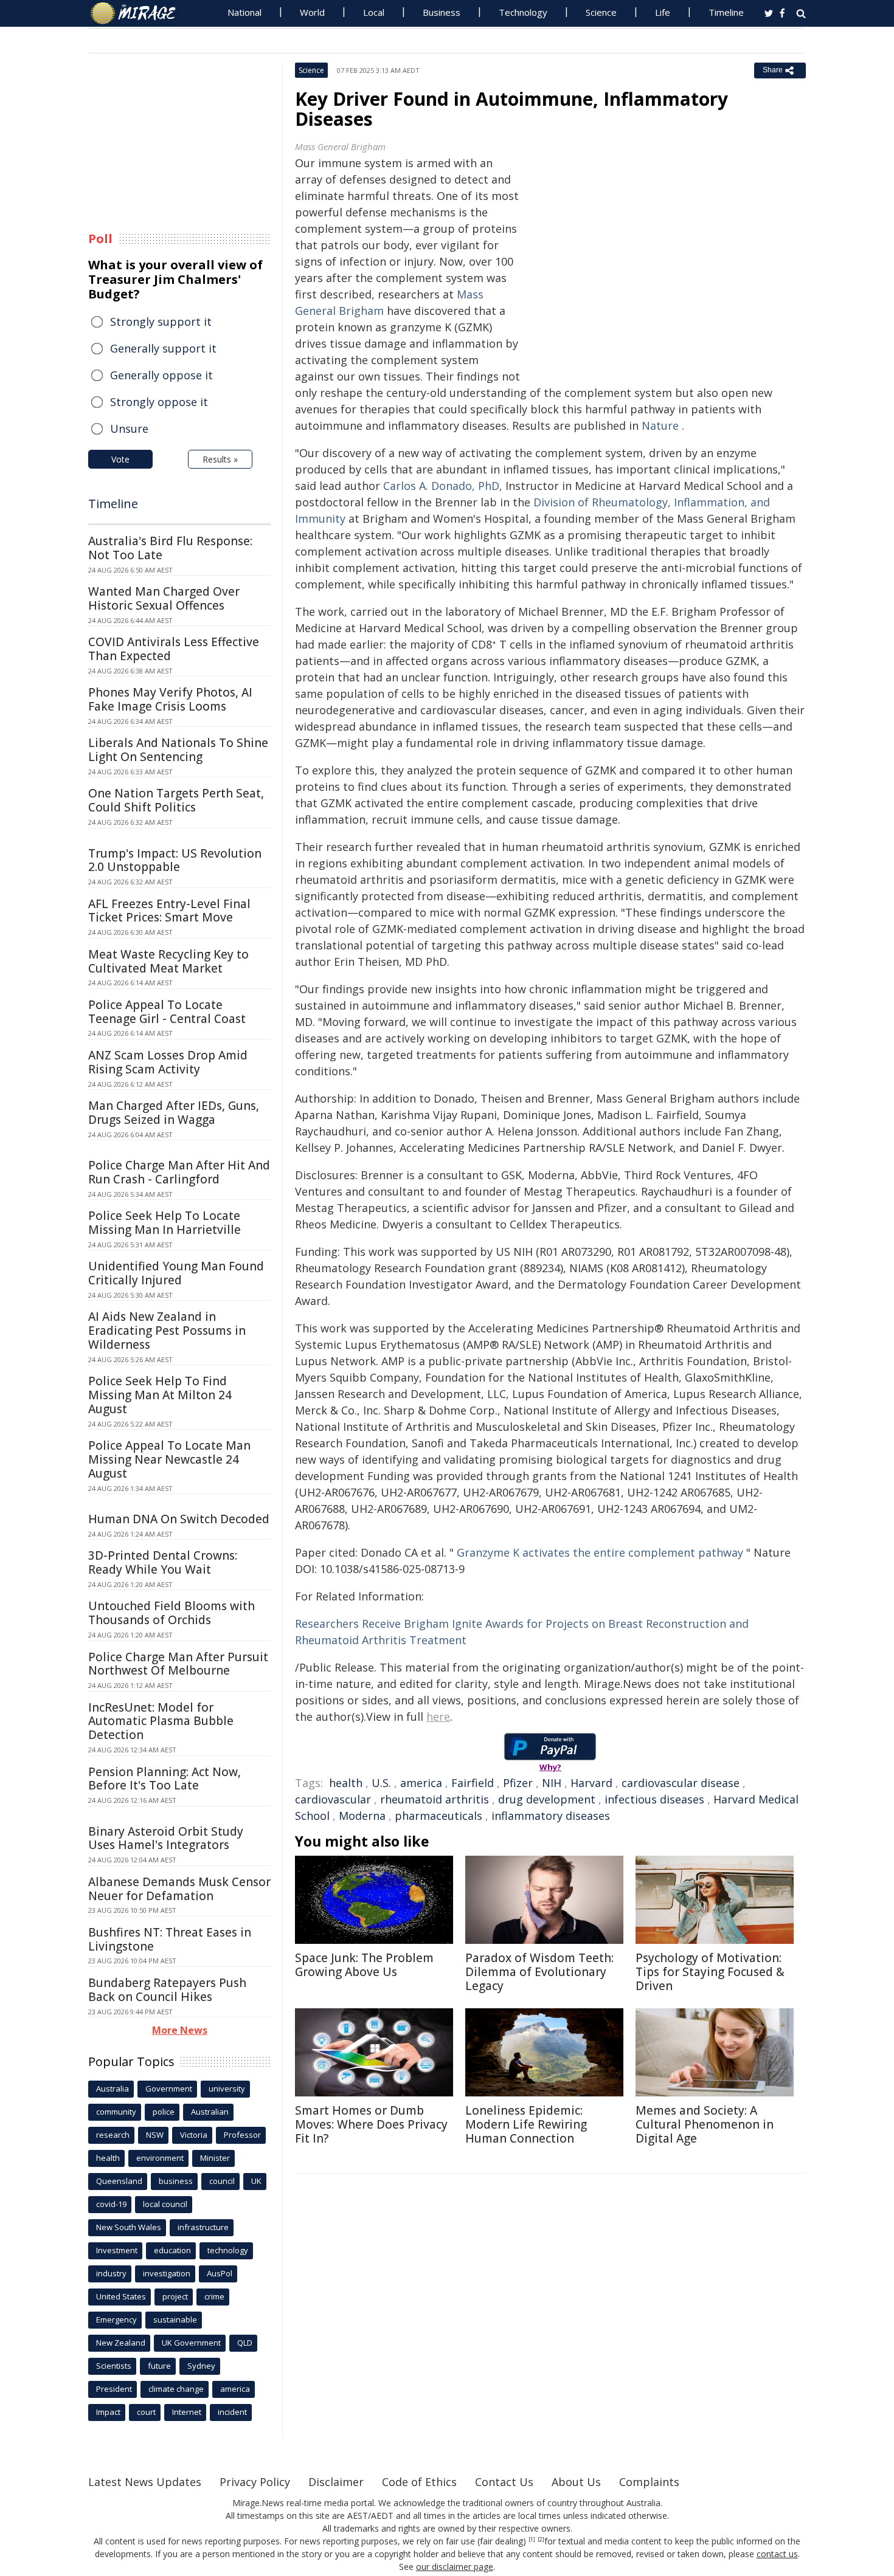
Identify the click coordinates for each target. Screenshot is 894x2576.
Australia (113, 2089)
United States (121, 2296)
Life (663, 12)
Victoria (194, 2135)
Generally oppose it (161, 375)
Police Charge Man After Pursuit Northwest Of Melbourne (178, 1664)
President (114, 2389)
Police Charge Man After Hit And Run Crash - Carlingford (179, 1172)
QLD (245, 2343)
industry (111, 2273)
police (164, 2112)
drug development (547, 1799)
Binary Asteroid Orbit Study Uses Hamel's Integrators (166, 1838)
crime (214, 2296)
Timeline (726, 12)
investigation (167, 2273)
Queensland (119, 2181)
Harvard (591, 1783)
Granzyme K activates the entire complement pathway (600, 1552)
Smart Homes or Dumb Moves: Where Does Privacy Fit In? (371, 2124)
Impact (108, 2412)
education (172, 2250)
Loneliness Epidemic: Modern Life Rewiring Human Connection (526, 2124)
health (346, 1783)
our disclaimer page (455, 2567)
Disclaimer (336, 2482)
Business (442, 12)
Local (374, 12)
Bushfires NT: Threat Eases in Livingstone (170, 1939)
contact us (777, 2554)
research (113, 2135)
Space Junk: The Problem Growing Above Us (364, 1965)
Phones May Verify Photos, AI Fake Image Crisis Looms (170, 699)
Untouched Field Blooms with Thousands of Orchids (172, 1613)
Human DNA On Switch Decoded (179, 1519)
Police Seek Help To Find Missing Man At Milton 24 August (160, 1395)
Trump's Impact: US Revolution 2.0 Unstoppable (175, 860)
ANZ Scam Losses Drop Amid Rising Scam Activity (168, 1062)
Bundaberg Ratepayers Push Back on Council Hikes (167, 1990)
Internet (187, 2412)
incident (232, 2412)
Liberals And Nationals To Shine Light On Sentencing (178, 750)
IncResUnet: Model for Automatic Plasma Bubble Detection (161, 1721)
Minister (215, 2158)
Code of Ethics (419, 2482)
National (244, 12)
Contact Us (504, 2482)
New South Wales (129, 2227)
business (176, 2181)
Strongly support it (161, 322)
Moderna (362, 1816)
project (175, 2296)
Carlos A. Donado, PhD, (443, 486)
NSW (155, 2135)
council (222, 2181)
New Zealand (121, 2343)
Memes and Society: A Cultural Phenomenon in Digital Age (705, 2124)
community (116, 2112)
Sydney (201, 2366)
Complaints (649, 2482)
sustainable (175, 2319)
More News (180, 2030)
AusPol (220, 2273)
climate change (176, 2389)
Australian (210, 2112)
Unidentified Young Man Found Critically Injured (176, 1273)
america (421, 1783)
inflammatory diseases (551, 1816)
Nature (660, 425)
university (227, 2089)
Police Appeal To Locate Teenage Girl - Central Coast (167, 1012)
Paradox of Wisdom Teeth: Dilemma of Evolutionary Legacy (539, 1972)
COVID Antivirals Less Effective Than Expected (174, 649)
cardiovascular (333, 1799)
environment (160, 2158)
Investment (117, 2250)
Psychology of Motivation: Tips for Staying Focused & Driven (710, 1972)
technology (228, 2250)
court (146, 2412)
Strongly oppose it (159, 402)
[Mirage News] (139, 13)
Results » (220, 459)
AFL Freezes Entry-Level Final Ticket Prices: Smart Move (169, 911)
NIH (552, 1783)
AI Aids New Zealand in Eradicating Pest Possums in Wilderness (167, 1331)
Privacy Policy (255, 2482)
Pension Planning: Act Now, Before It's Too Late (165, 1779)
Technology (523, 12)
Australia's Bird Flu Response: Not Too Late (170, 548)
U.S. (381, 1783)
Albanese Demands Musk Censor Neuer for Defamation (179, 1889)
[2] (541, 2540)
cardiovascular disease (681, 1783)
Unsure (129, 429)
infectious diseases (654, 1799)
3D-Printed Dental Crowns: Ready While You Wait (163, 1562)
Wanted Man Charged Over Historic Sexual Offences (164, 598)
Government (169, 2089)
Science (601, 12)
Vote (120, 459)
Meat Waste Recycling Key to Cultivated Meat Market (168, 961)
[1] (532, 2540)
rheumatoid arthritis (435, 1799)
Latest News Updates (145, 2482)
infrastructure (203, 2227)
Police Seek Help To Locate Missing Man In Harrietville (165, 1223)
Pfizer (518, 1783)
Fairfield (473, 1783)
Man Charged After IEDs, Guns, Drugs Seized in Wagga (174, 1113)
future (159, 2366)
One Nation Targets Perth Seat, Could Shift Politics (176, 800)
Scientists (114, 2366)
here (438, 1717)
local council (165, 2204)
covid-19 (111, 2204)
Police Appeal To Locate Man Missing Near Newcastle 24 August (169, 1459)
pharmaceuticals (438, 1816)
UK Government (191, 2343)
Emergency (116, 2319)
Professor (242, 2135)
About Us (576, 2482)
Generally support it (163, 348)
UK (256, 2181)
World (312, 12)
